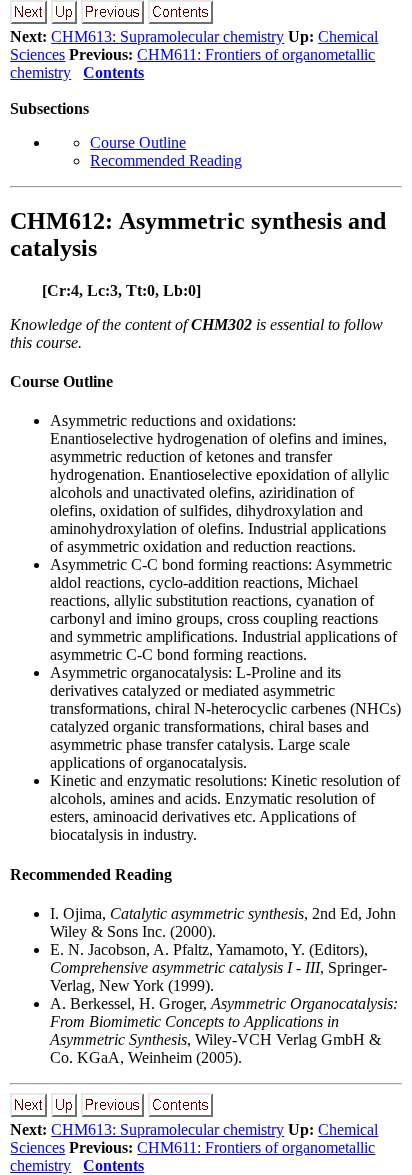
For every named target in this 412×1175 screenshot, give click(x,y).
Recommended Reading (166, 160)
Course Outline (138, 142)
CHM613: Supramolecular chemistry (167, 36)
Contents (113, 72)
